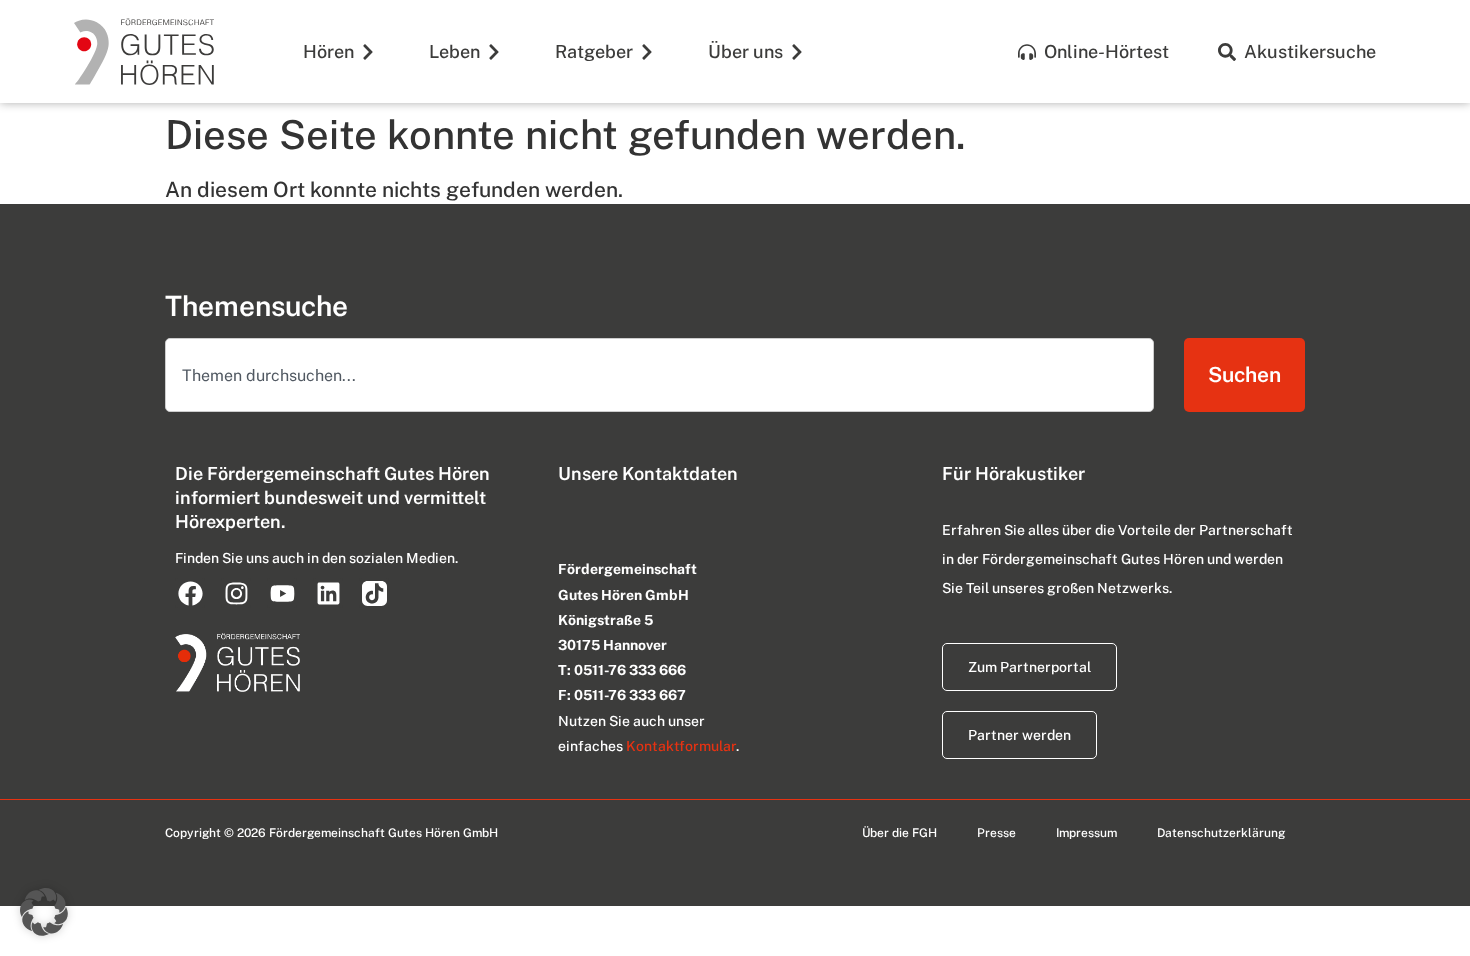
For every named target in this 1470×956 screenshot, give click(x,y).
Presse (996, 833)
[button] (44, 912)
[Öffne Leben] (494, 51)
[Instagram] (236, 593)
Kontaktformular (681, 746)
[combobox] (659, 375)
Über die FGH (899, 833)
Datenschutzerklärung (1221, 833)
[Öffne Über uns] (797, 51)
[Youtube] (282, 593)
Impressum (1086, 833)
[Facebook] (190, 593)
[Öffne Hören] (368, 51)
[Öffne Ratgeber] (647, 51)
